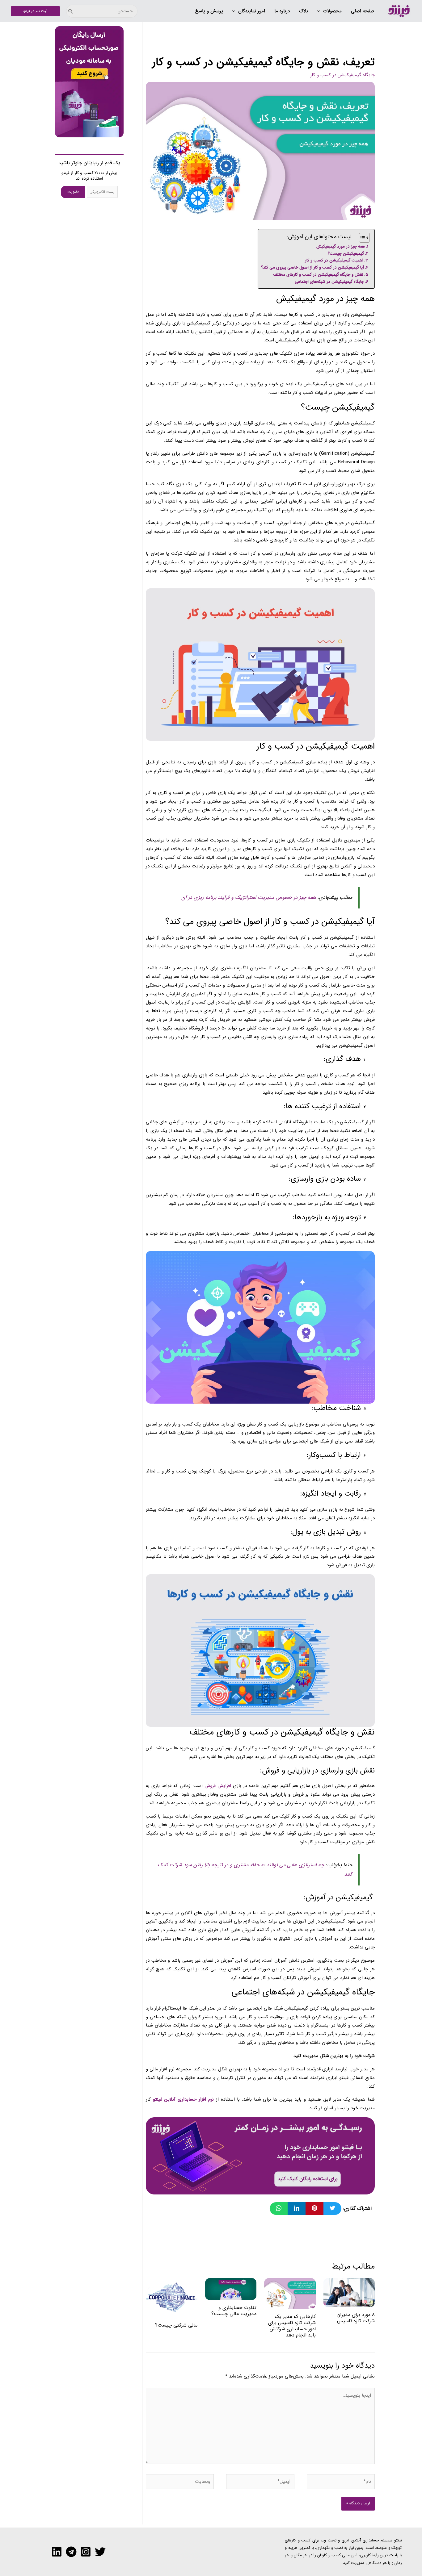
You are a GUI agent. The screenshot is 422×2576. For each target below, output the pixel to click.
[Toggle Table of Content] (361, 238)
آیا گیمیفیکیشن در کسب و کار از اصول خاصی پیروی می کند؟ (312, 267)
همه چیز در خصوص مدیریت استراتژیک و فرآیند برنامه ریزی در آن (249, 898)
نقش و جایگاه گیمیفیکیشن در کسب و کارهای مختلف (318, 275)
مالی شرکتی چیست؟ (176, 2325)
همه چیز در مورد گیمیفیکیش (341, 246)
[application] (320, 11)
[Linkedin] (57, 2552)
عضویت (73, 192)
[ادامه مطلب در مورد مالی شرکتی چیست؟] (172, 2298)
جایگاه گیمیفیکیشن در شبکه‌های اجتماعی (329, 282)
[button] (329, 11)
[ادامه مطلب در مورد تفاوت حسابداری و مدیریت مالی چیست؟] (231, 2289)
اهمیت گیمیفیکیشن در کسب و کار (334, 260)
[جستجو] (71, 11)
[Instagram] (86, 2552)
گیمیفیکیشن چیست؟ (346, 254)
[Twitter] (100, 2552)
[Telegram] (71, 2552)
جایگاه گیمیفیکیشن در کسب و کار (342, 75)
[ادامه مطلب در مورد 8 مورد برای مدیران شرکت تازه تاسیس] (349, 2292)
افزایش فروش (218, 1786)
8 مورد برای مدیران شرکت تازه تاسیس (356, 2318)
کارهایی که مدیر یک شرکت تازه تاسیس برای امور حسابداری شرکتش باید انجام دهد (292, 2326)
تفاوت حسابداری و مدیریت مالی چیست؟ (234, 2311)
